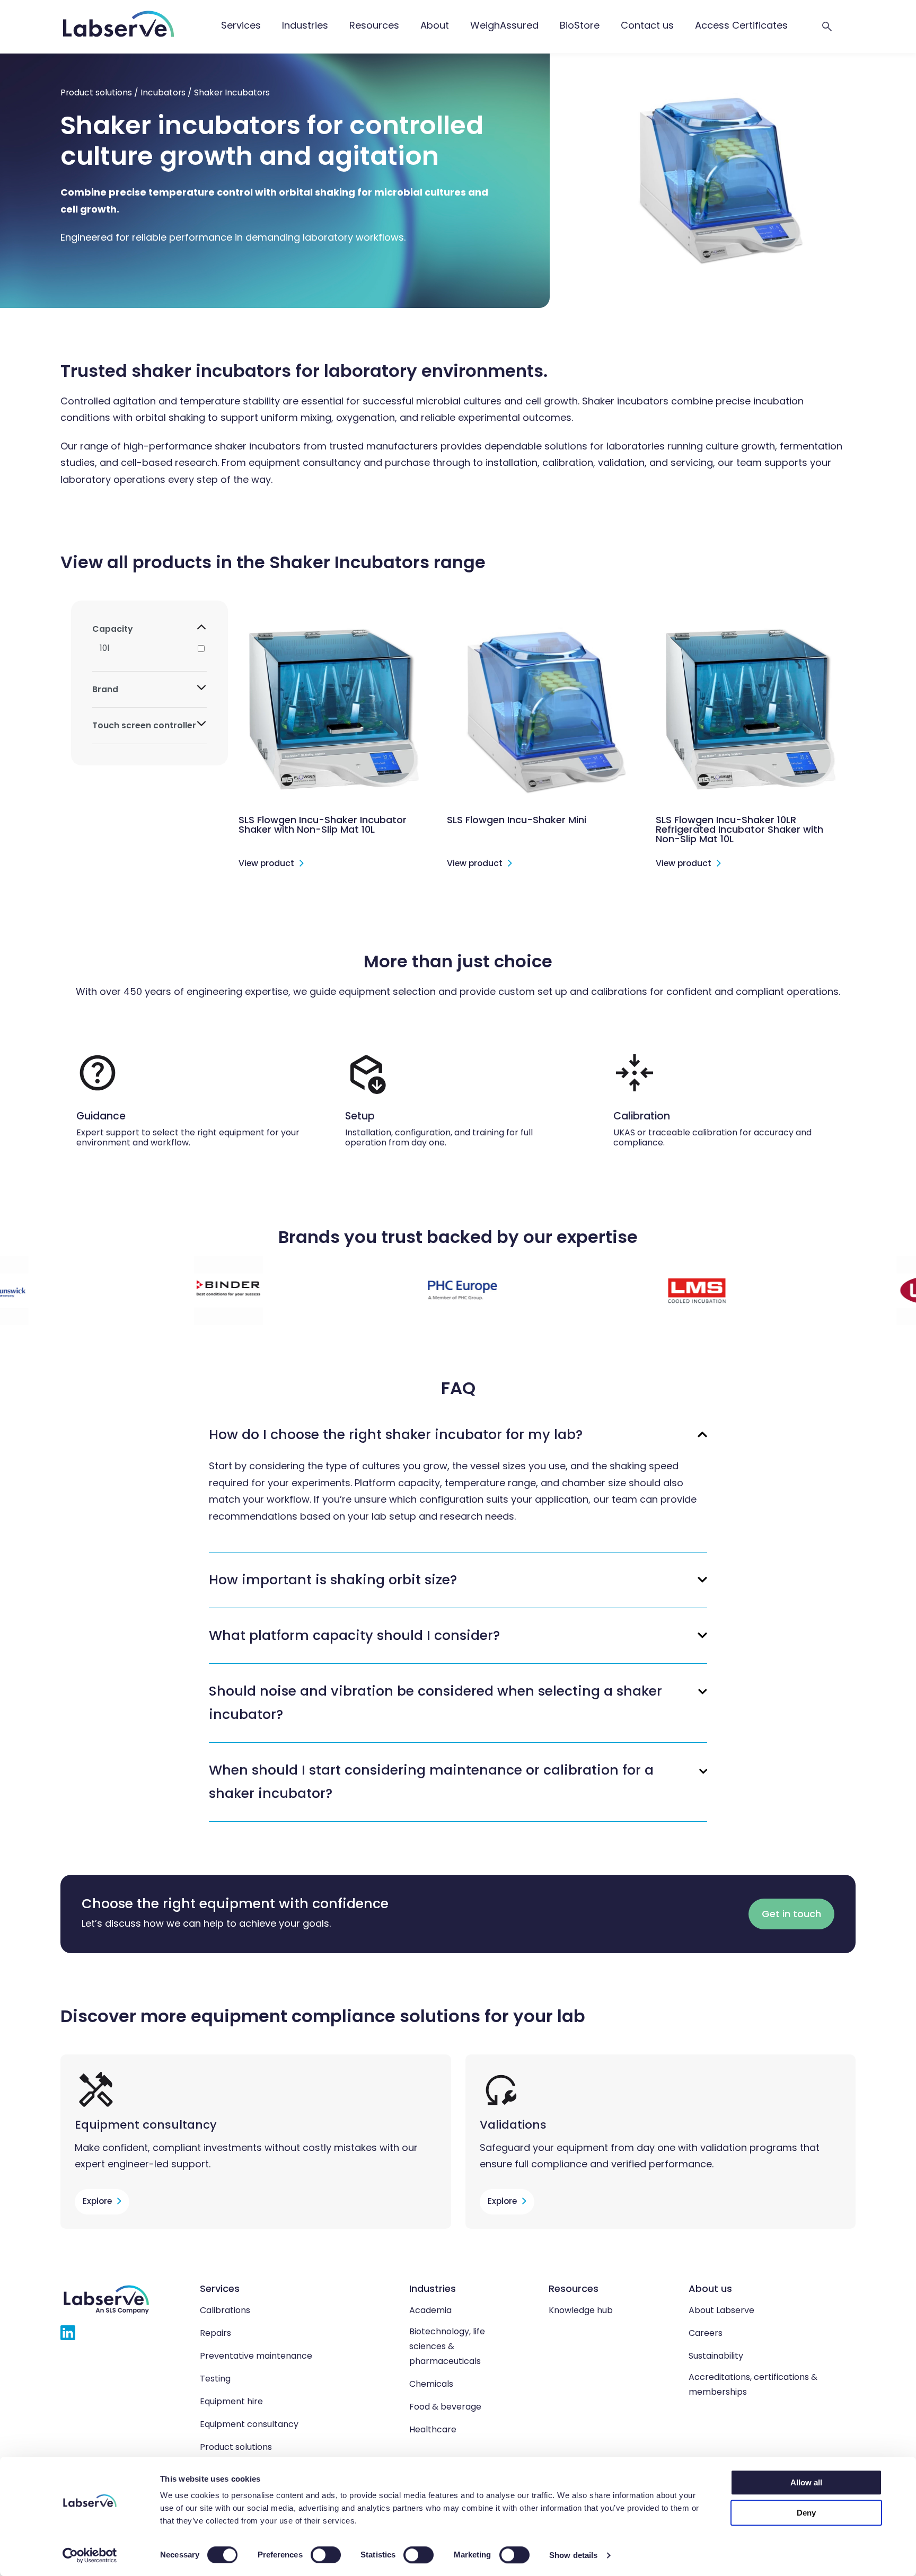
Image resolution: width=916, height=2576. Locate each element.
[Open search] (827, 27)
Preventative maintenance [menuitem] (256, 2356)
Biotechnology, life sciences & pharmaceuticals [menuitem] (447, 2346)
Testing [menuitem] (215, 2379)
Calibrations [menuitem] (225, 2310)
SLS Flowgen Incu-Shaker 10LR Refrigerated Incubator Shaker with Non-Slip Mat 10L (739, 829)
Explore (97, 2201)
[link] (241, 27)
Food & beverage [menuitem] (445, 2407)
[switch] (326, 2555)
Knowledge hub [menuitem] (581, 2310)
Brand (105, 689)
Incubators (163, 92)
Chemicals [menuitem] (431, 2384)
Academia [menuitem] (430, 2310)
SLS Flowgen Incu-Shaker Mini (517, 820)
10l (104, 648)
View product (266, 864)
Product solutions (96, 92)
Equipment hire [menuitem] (231, 2401)
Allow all (806, 2482)
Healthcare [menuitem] (433, 2429)
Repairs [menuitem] (215, 2333)
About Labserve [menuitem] (721, 2310)
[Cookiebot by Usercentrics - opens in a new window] (90, 2555)
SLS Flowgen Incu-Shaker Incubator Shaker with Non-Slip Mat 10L (323, 824)
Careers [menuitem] (706, 2333)
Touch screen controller (144, 725)
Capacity (113, 629)
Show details (573, 2555)
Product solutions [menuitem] (236, 2447)
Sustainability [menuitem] (716, 2356)
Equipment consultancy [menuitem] (249, 2424)
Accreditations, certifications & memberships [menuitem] (753, 2384)
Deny (806, 2513)
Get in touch (791, 1914)
